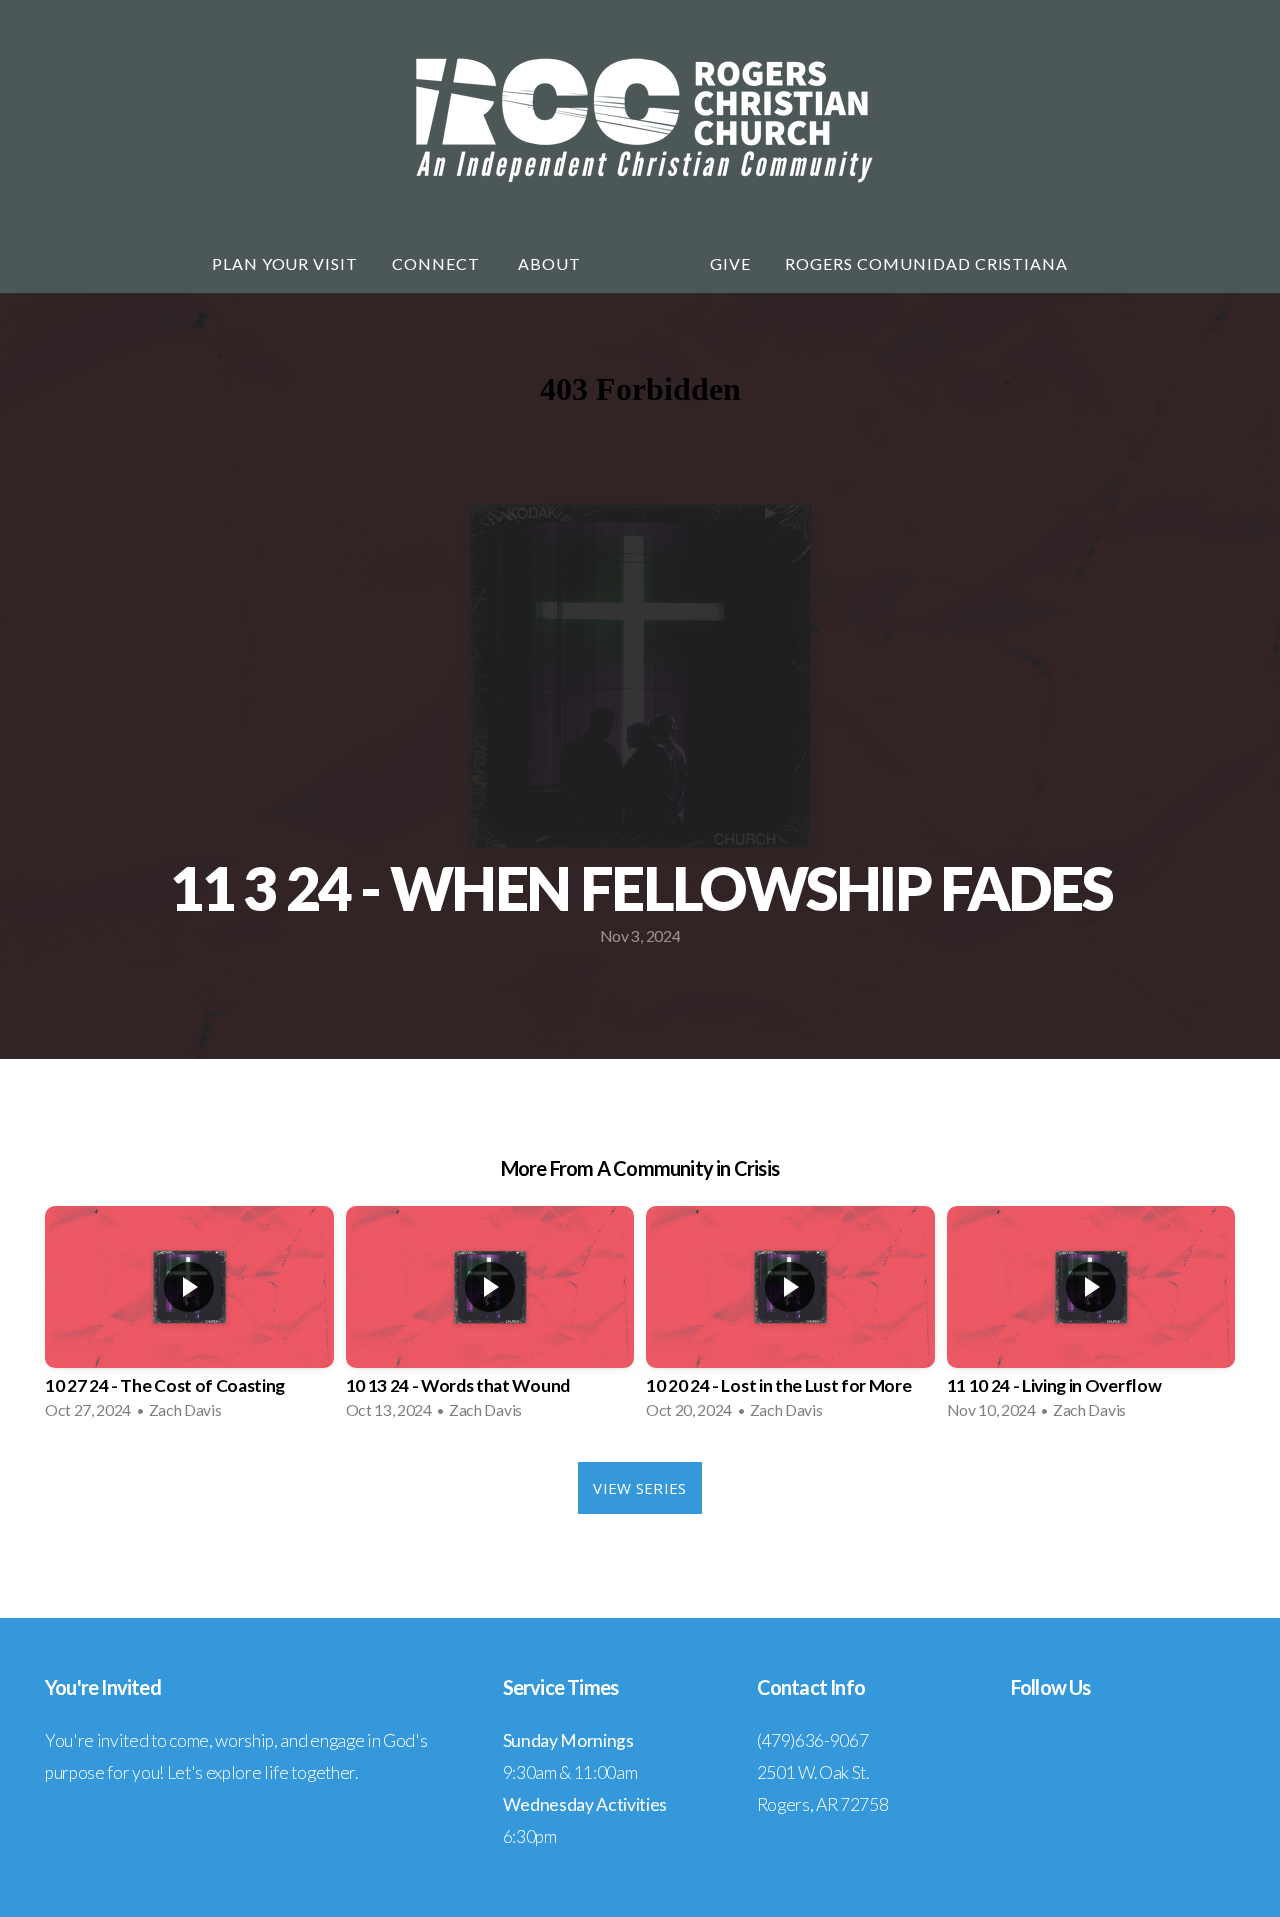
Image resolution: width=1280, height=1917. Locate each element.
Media (648, 263)
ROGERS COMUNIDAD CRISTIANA (926, 263)
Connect (438, 263)
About (551, 263)
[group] (189, 1319)
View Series (639, 1488)
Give (730, 263)
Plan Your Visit (285, 263)
